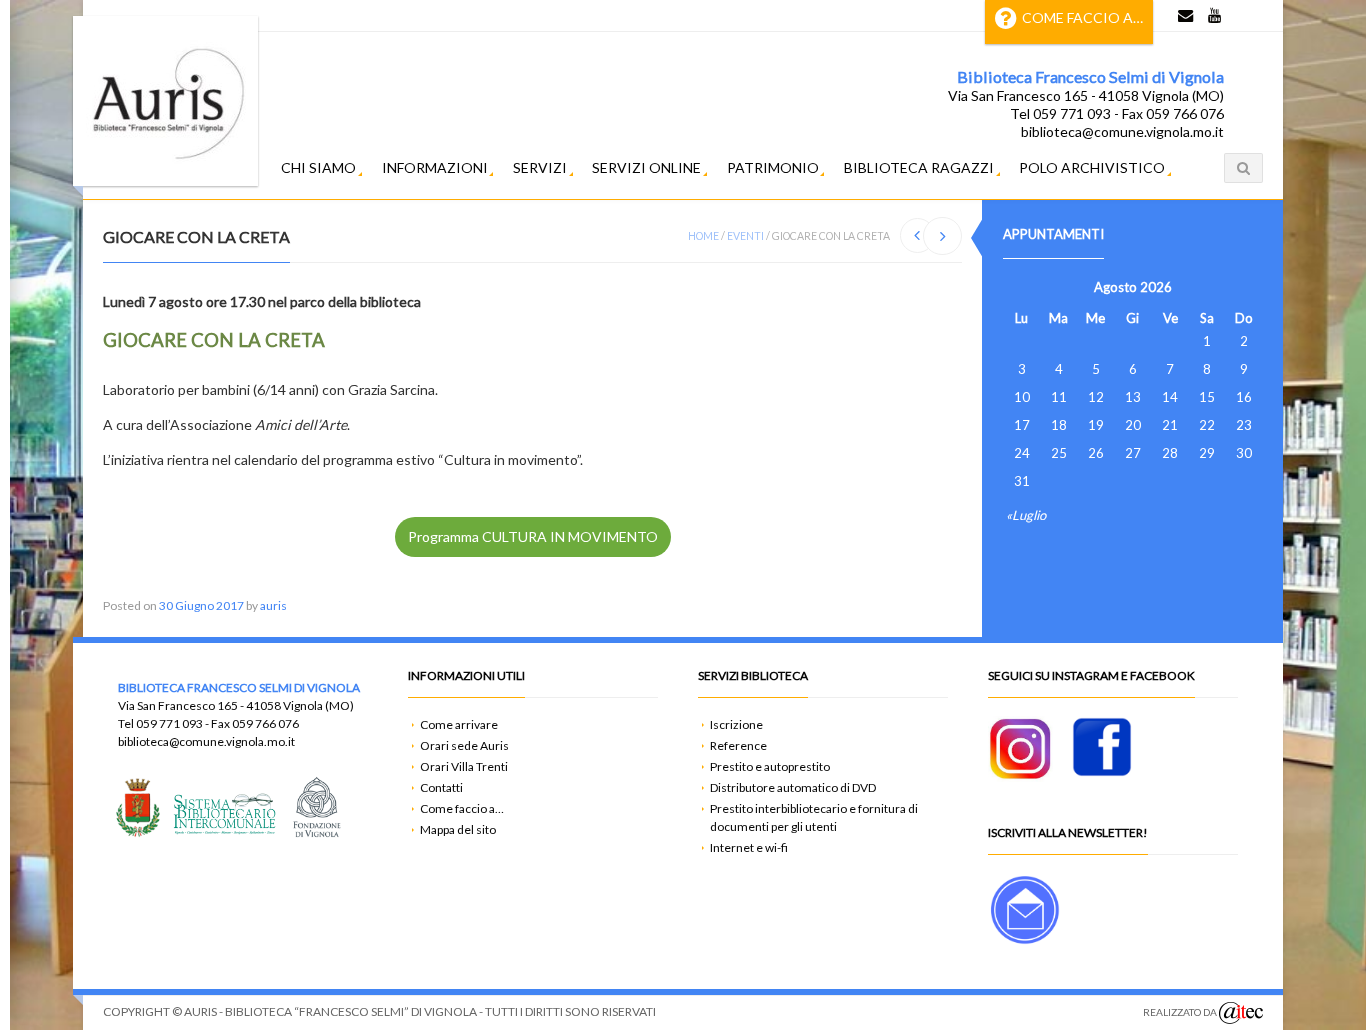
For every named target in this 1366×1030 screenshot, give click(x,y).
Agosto (1115, 287)
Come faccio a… (1082, 17)
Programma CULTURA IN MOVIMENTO (533, 536)
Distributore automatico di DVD (793, 787)
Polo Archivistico (1092, 167)
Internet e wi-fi (749, 847)
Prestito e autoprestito (770, 766)
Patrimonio (773, 167)
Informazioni (435, 167)
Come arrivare (459, 724)
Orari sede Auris (464, 745)
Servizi (540, 167)
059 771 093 (169, 723)
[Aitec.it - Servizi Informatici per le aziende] (1241, 1013)
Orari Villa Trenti (464, 766)
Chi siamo (318, 167)
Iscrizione (736, 724)
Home (703, 236)
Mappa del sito (458, 829)
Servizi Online (646, 167)
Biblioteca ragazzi (919, 167)
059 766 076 (265, 723)
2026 (1156, 287)
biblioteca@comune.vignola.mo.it (206, 741)
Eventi (745, 236)
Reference (738, 745)
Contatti (441, 787)
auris (273, 605)
